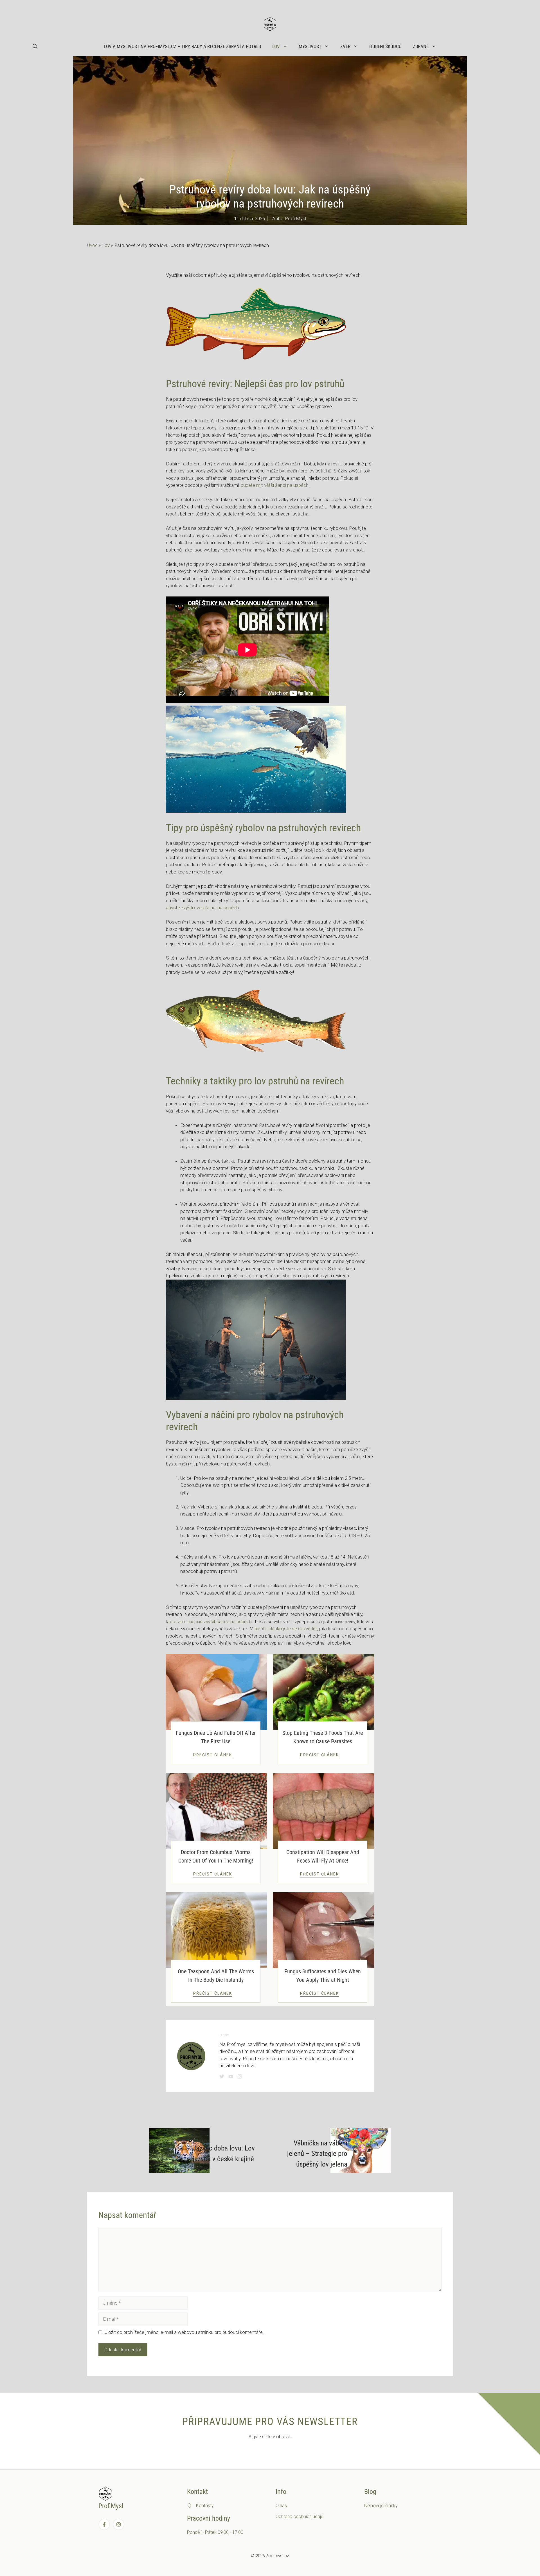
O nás (281, 2506)
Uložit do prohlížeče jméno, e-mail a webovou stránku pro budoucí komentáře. (184, 2332)
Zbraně (421, 46)
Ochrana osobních (294, 2517)
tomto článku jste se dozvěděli (286, 1629)
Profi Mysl (295, 219)
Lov (276, 46)
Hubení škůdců (385, 46)
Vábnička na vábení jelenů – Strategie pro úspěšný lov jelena (317, 2154)
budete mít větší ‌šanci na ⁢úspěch (275, 485)
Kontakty (205, 2506)
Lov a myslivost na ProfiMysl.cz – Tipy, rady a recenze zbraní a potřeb (183, 46)
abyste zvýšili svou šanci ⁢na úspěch (202, 908)
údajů (318, 2517)
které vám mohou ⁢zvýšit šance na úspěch (209, 1622)
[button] (35, 46)
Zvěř (345, 46)
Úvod (92, 245)
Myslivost (310, 46)
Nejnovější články (381, 2506)
